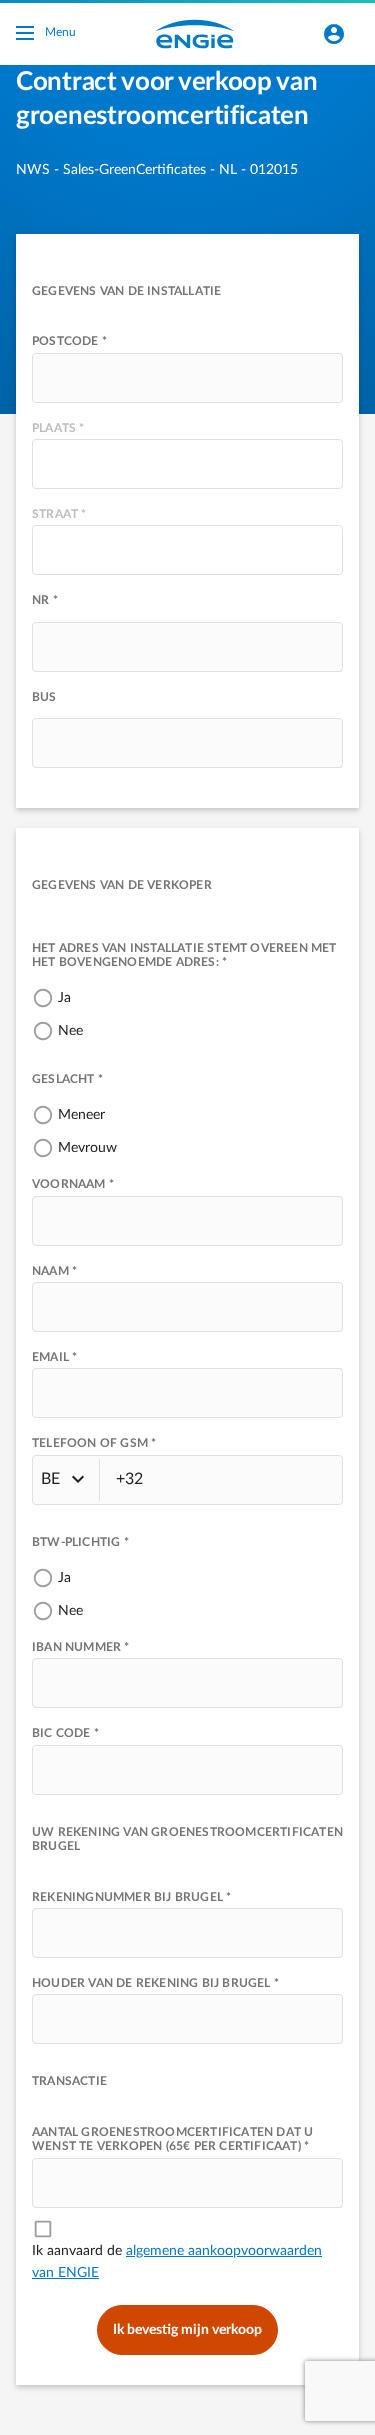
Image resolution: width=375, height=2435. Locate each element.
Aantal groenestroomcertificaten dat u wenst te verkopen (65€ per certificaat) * (172, 2139)
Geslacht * (67, 1079)
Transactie (69, 2081)
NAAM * (54, 1271)
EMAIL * (54, 1357)
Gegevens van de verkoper (122, 885)
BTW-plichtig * (80, 1542)
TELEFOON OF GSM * (94, 1443)
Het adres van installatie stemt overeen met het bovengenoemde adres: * (184, 955)
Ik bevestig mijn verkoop (187, 2330)
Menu (60, 32)
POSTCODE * (69, 341)
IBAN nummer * (81, 1647)
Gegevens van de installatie (126, 291)
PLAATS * (58, 428)
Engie (195, 34)
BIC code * (65, 1733)
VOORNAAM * (73, 1184)
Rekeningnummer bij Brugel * (131, 1897)
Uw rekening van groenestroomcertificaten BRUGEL (187, 1839)
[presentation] (187, 378)
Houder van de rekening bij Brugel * (155, 1983)
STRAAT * (59, 514)
